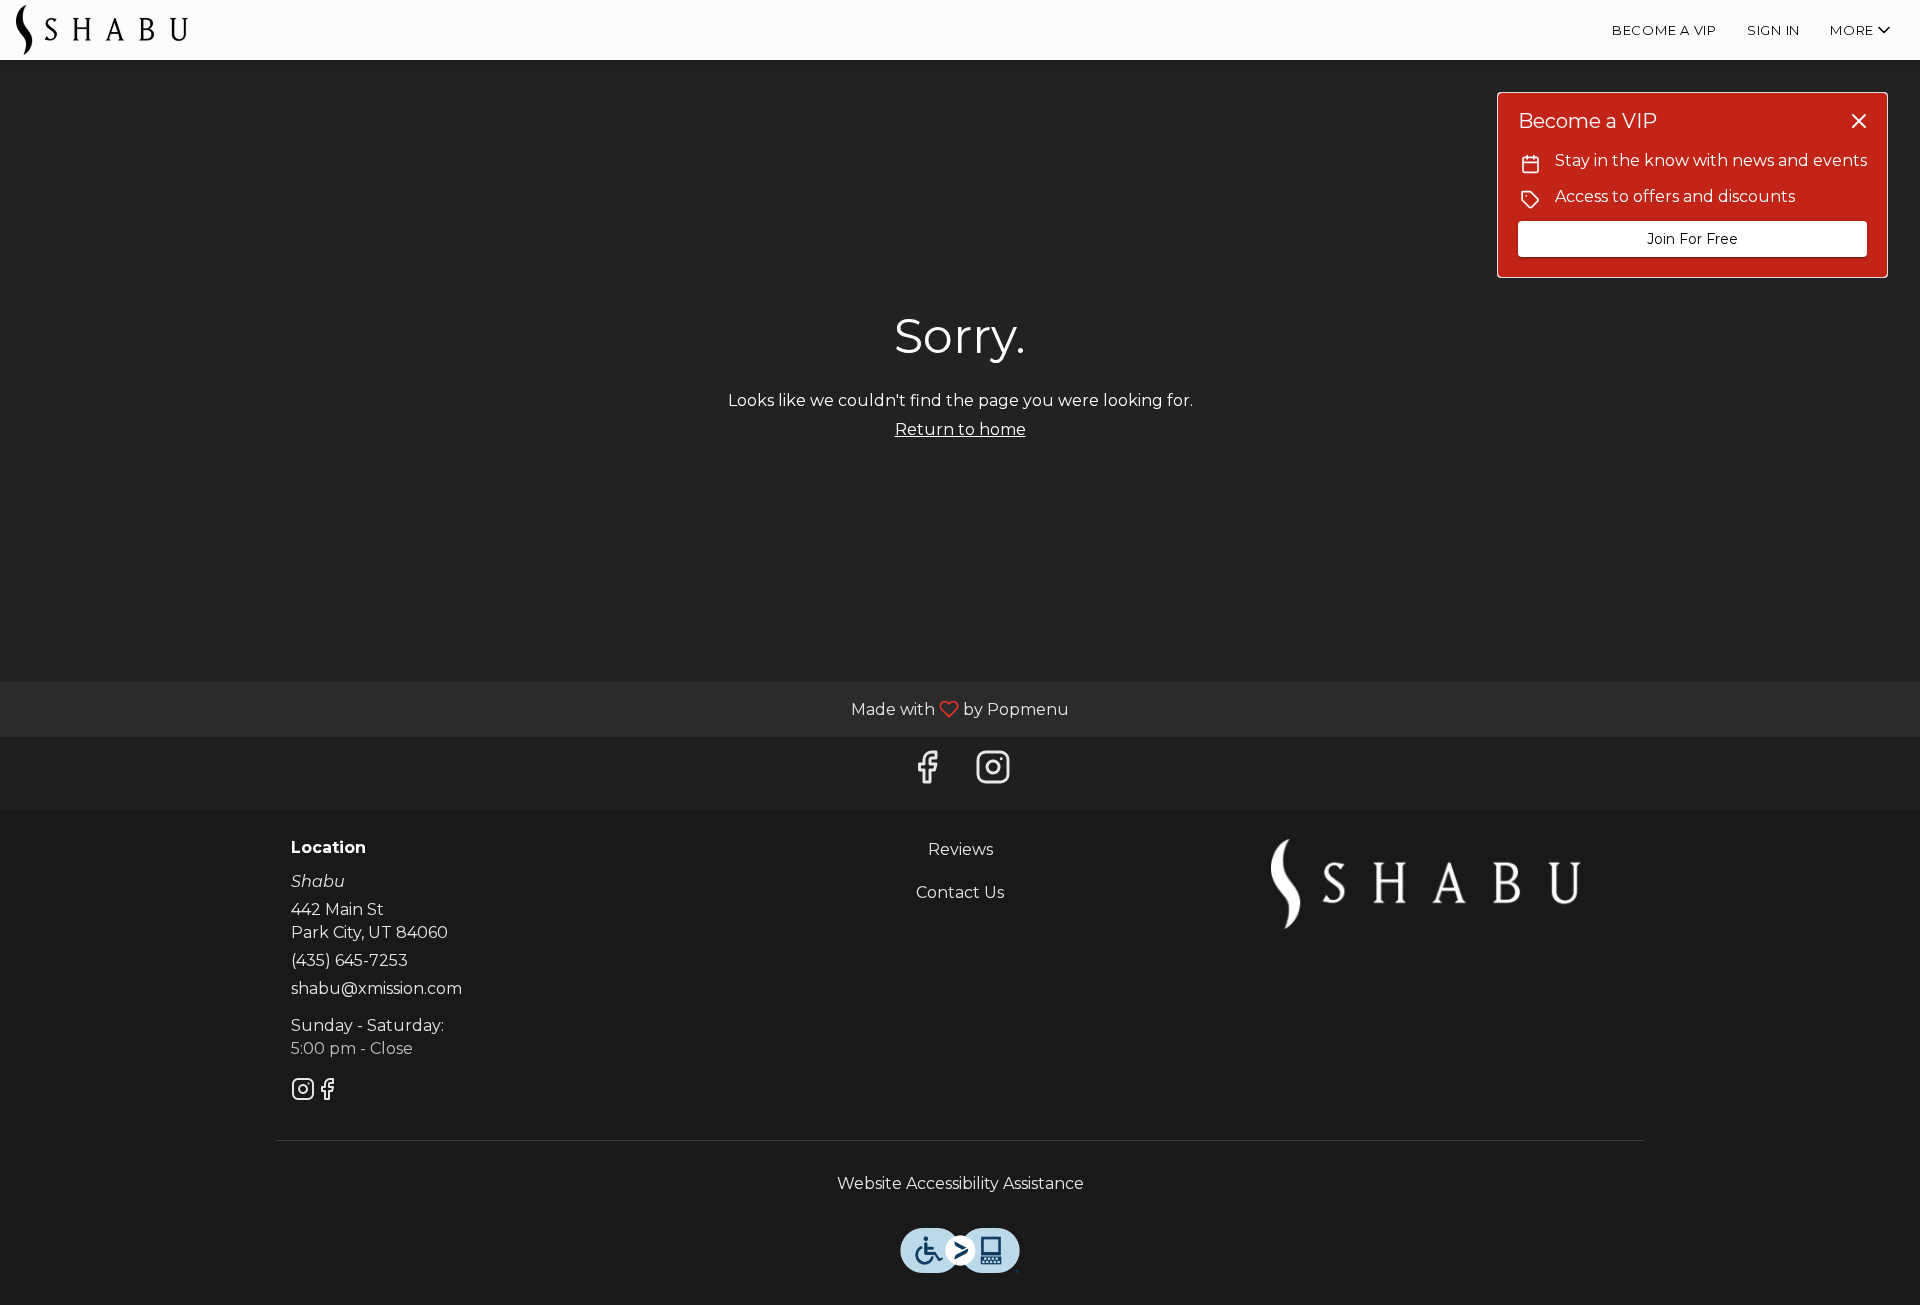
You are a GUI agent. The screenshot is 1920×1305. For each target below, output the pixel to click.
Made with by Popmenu (542, 708)
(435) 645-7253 (349, 960)
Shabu (1426, 884)
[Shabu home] (106, 30)
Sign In (1773, 30)
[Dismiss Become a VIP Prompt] (1859, 121)
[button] (1862, 30)
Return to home (960, 429)
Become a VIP (1664, 30)
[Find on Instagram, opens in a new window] (993, 772)
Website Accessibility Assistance (960, 1183)
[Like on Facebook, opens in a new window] (927, 772)
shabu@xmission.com (376, 988)
